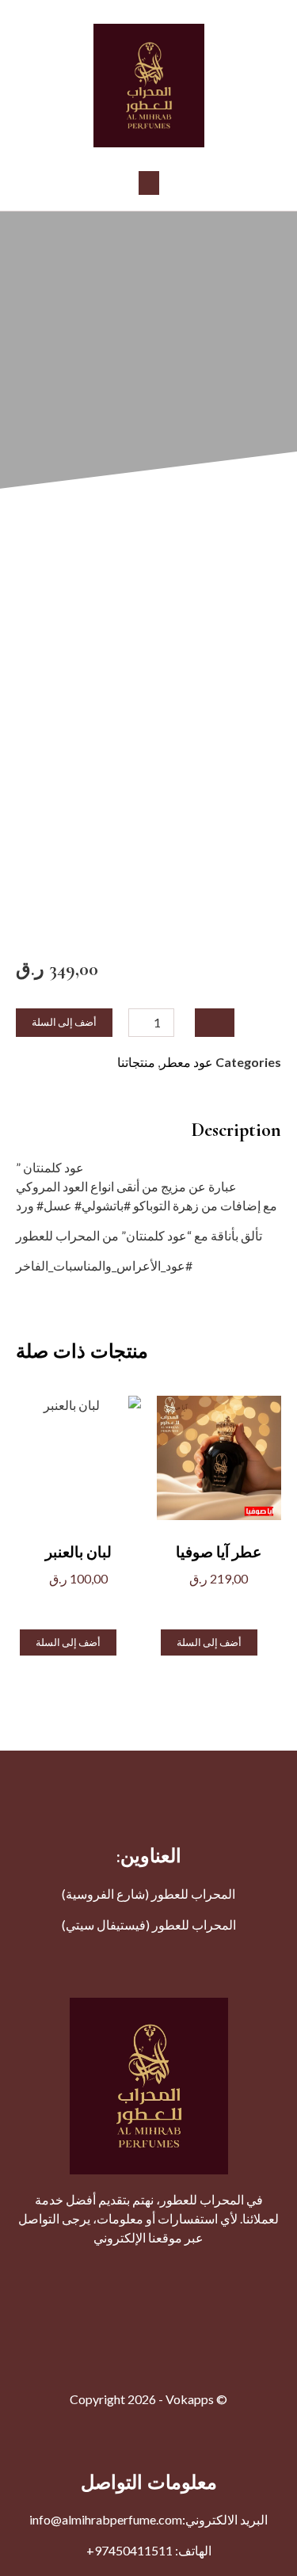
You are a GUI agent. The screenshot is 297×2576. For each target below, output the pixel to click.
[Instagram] (149, 2271)
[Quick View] (229, 1604)
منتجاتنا (136, 1062)
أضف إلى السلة (64, 1022)
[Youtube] (185, 2271)
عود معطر (187, 1062)
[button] (149, 183)
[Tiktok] (42, 2271)
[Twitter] (220, 2271)
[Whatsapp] (113, 2271)
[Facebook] (256, 2271)
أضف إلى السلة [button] (209, 1642)
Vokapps (190, 2399)
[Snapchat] (78, 2271)
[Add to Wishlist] (215, 1023)
